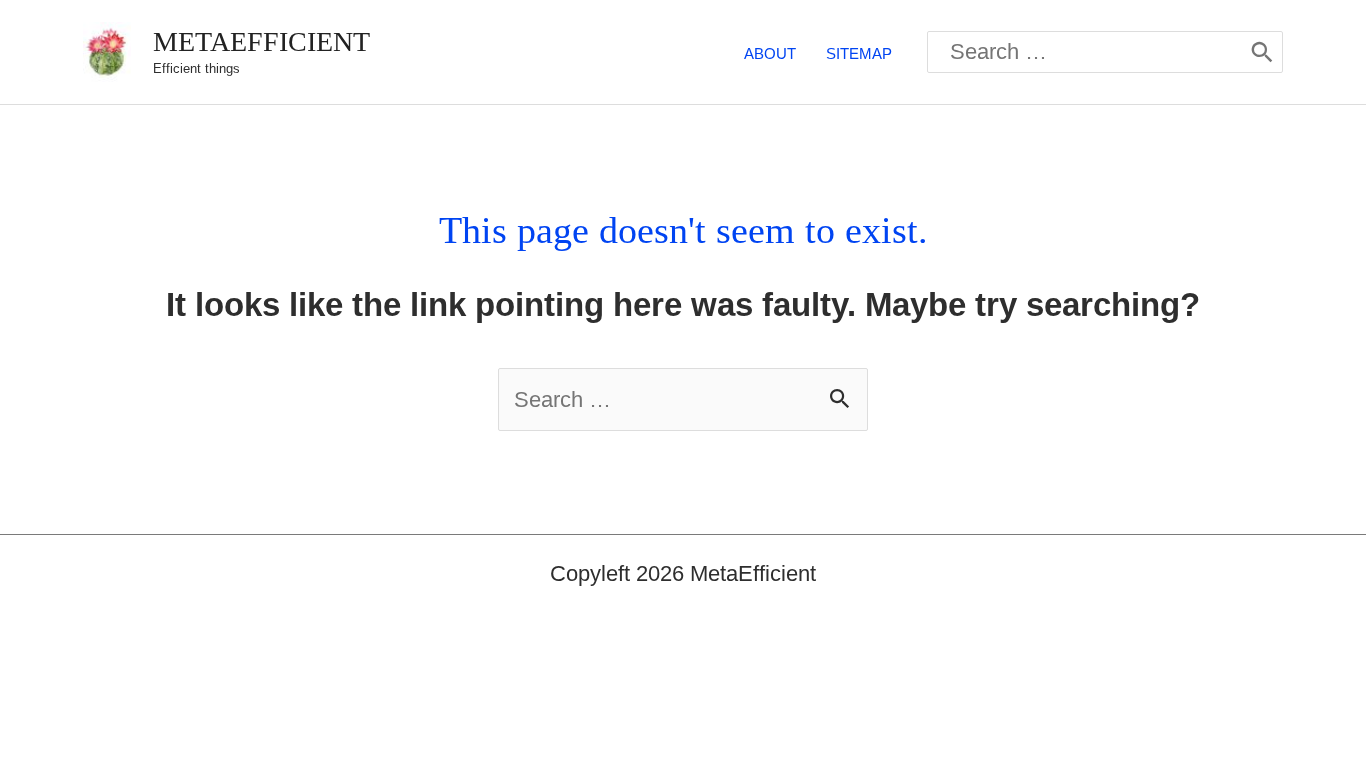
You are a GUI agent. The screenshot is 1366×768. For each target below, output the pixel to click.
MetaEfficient (261, 41)
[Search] (1262, 52)
